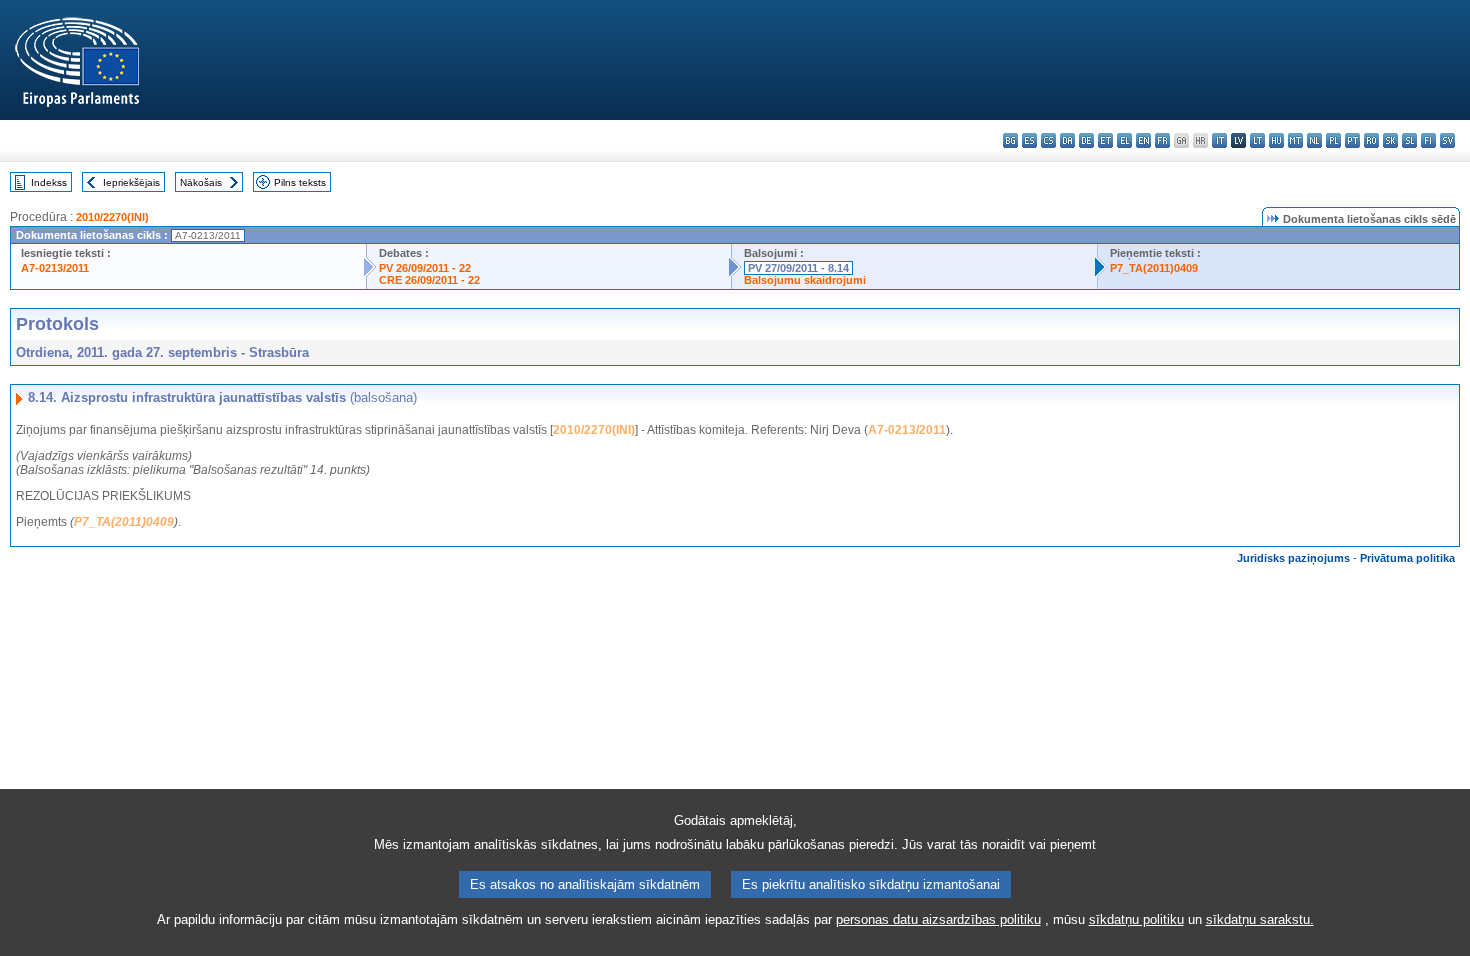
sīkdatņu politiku (1136, 919)
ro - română (1371, 140)
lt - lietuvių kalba (1257, 140)
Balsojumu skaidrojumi (805, 280)
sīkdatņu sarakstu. (1260, 919)
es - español (1029, 140)
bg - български (1010, 140)
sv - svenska (1447, 140)
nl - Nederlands (1314, 140)
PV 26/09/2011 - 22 (425, 268)
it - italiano (1219, 140)
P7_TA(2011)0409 (1154, 268)
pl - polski (1333, 140)
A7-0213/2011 (55, 268)
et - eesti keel (1105, 140)
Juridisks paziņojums (1293, 558)
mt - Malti (1295, 140)
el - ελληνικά (1124, 140)
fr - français (1162, 140)
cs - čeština (1048, 140)
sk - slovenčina (1390, 140)
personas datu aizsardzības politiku (938, 919)
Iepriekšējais (131, 182)
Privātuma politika (1407, 558)
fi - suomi (1428, 140)
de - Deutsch (1086, 140)
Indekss (49, 182)
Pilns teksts (300, 182)
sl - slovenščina (1409, 140)
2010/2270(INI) (112, 217)
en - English (1143, 140)
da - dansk (1067, 140)
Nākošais (201, 182)
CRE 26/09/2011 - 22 (429, 280)
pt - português (1352, 140)
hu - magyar (1276, 140)
